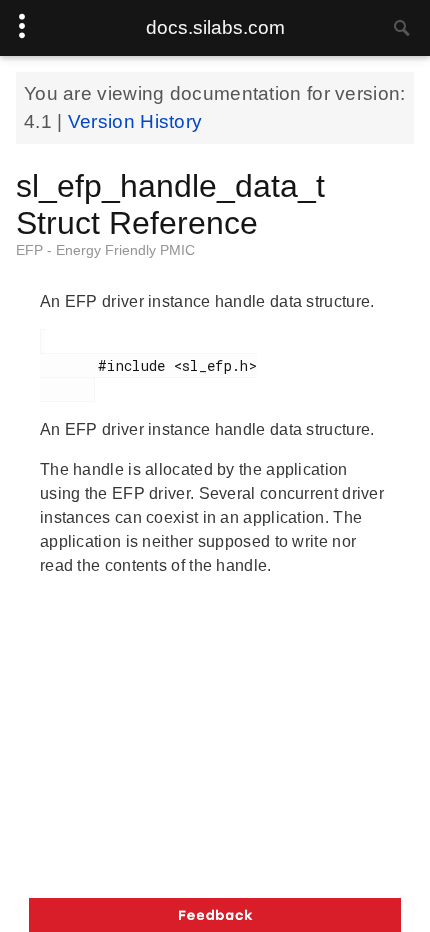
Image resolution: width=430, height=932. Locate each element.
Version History (135, 121)
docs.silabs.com (215, 27)
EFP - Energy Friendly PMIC (105, 250)
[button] (215, 915)
